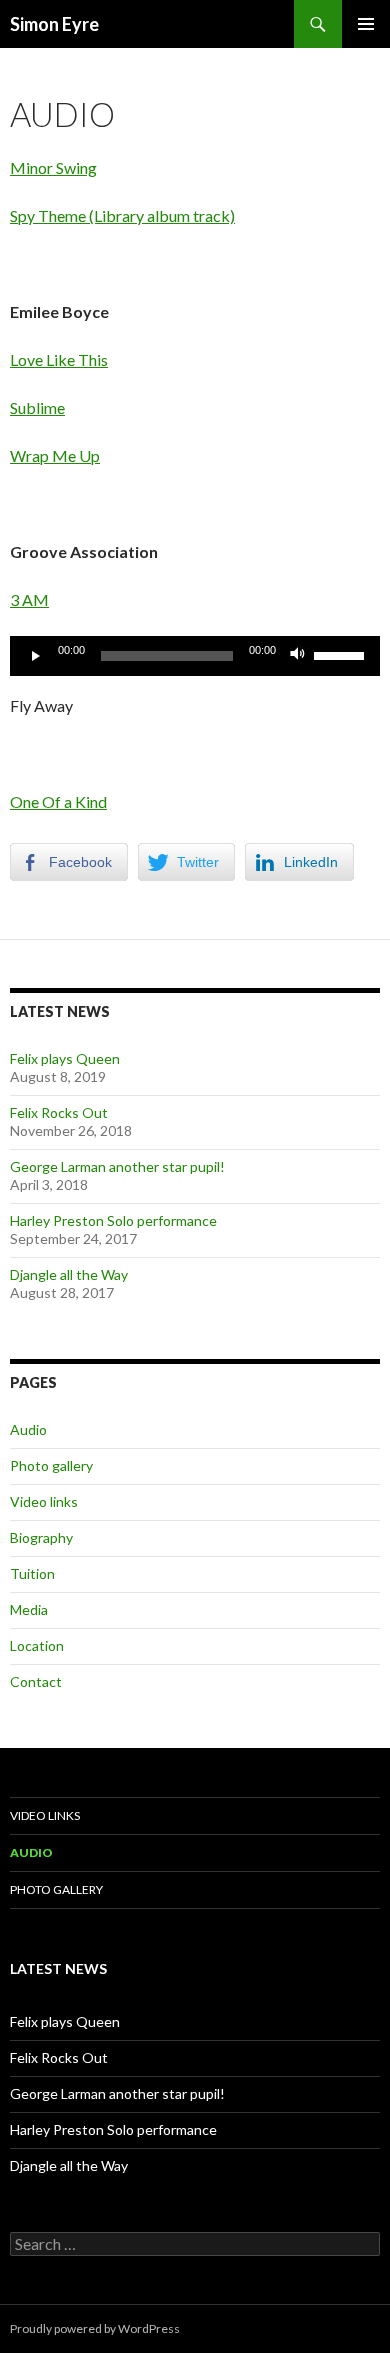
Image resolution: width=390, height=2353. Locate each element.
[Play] (36, 656)
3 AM (29, 599)
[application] (195, 656)
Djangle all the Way (69, 1274)
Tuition (32, 1573)
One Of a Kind (58, 801)
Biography (41, 1537)
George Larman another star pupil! (117, 1166)
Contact (36, 1681)
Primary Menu (366, 24)
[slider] (342, 654)
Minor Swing (53, 167)
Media (29, 1609)
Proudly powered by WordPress (95, 2328)
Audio (28, 1429)
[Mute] (298, 656)
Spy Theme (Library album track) (122, 215)
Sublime (37, 407)
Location (37, 1645)
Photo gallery (51, 1465)
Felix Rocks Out (59, 1112)
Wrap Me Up (55, 455)
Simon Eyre (54, 24)
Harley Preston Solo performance (113, 1220)
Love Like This (59, 359)
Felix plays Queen (65, 1058)
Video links (44, 1501)
